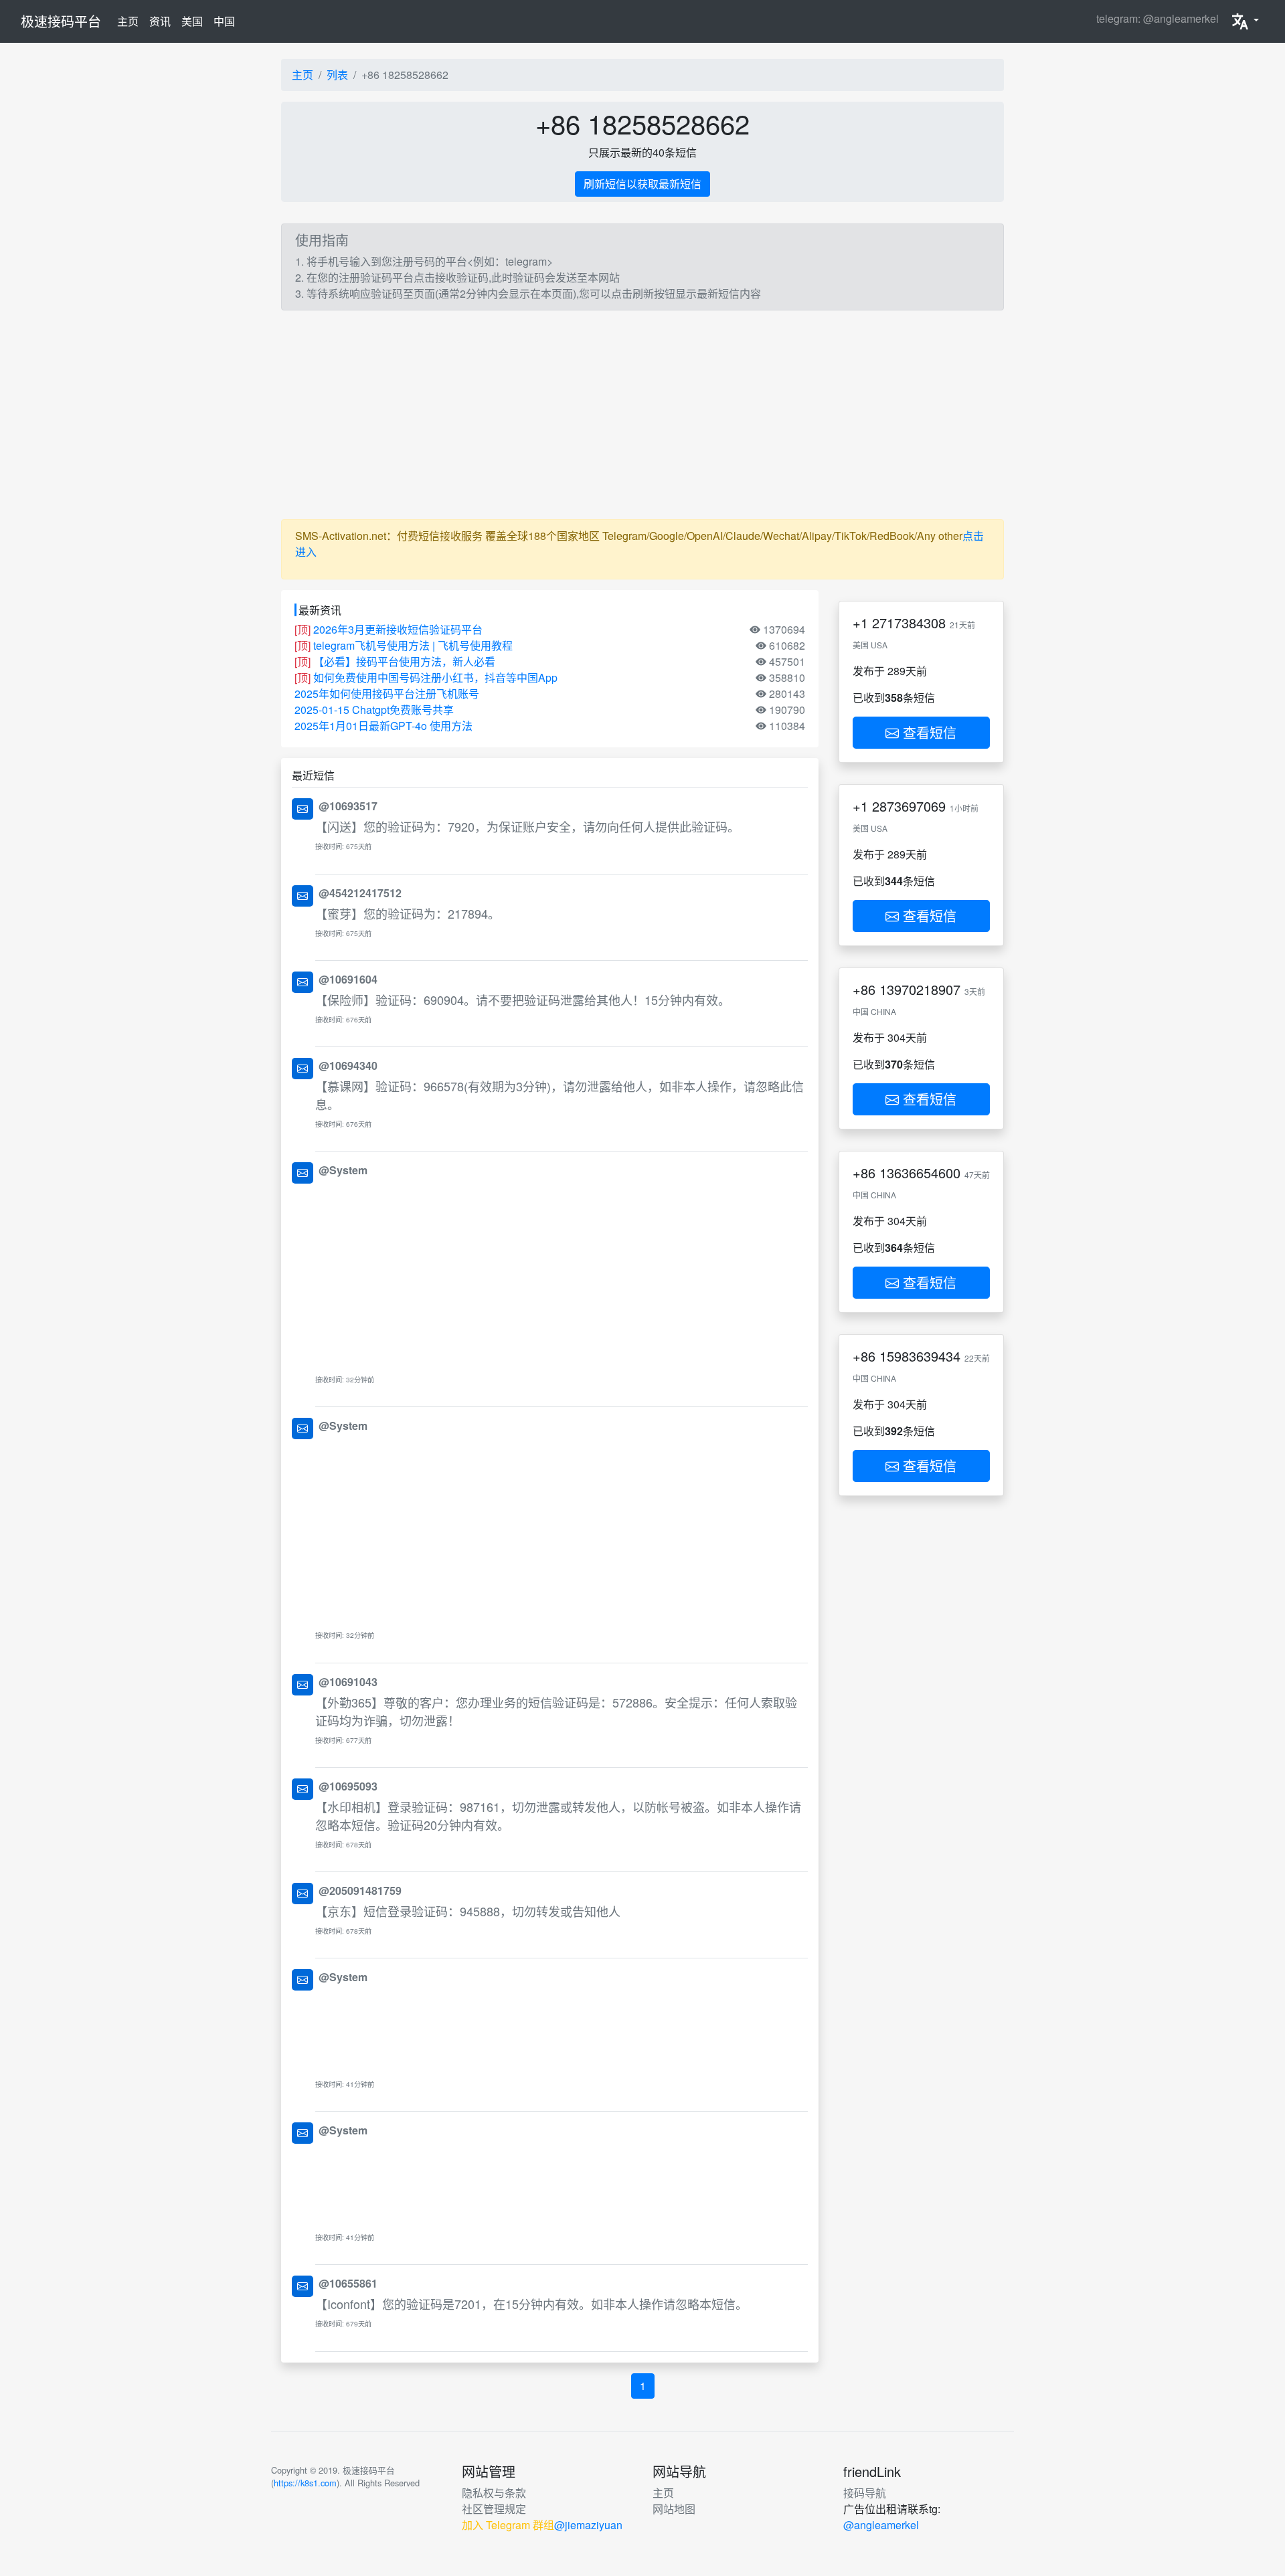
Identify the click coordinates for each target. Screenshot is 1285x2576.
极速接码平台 (61, 21)
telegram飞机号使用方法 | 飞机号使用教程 (413, 645)
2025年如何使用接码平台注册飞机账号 (387, 694)
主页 (131, 21)
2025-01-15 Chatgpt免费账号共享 (374, 710)
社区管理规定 (494, 2509)
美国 (192, 21)
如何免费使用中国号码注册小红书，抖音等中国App (435, 677)
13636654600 (920, 1173)
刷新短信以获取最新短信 (642, 184)
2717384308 (909, 623)
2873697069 (909, 806)
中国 (224, 21)
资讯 (160, 21)
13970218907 (920, 989)
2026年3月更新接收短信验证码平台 (398, 629)
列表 (337, 75)
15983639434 (920, 1356)
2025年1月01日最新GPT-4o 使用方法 (383, 726)
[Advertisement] (642, 415)
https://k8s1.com (305, 2483)
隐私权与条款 (494, 2493)
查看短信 (928, 732)
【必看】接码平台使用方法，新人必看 (404, 661)
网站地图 (674, 2509)
